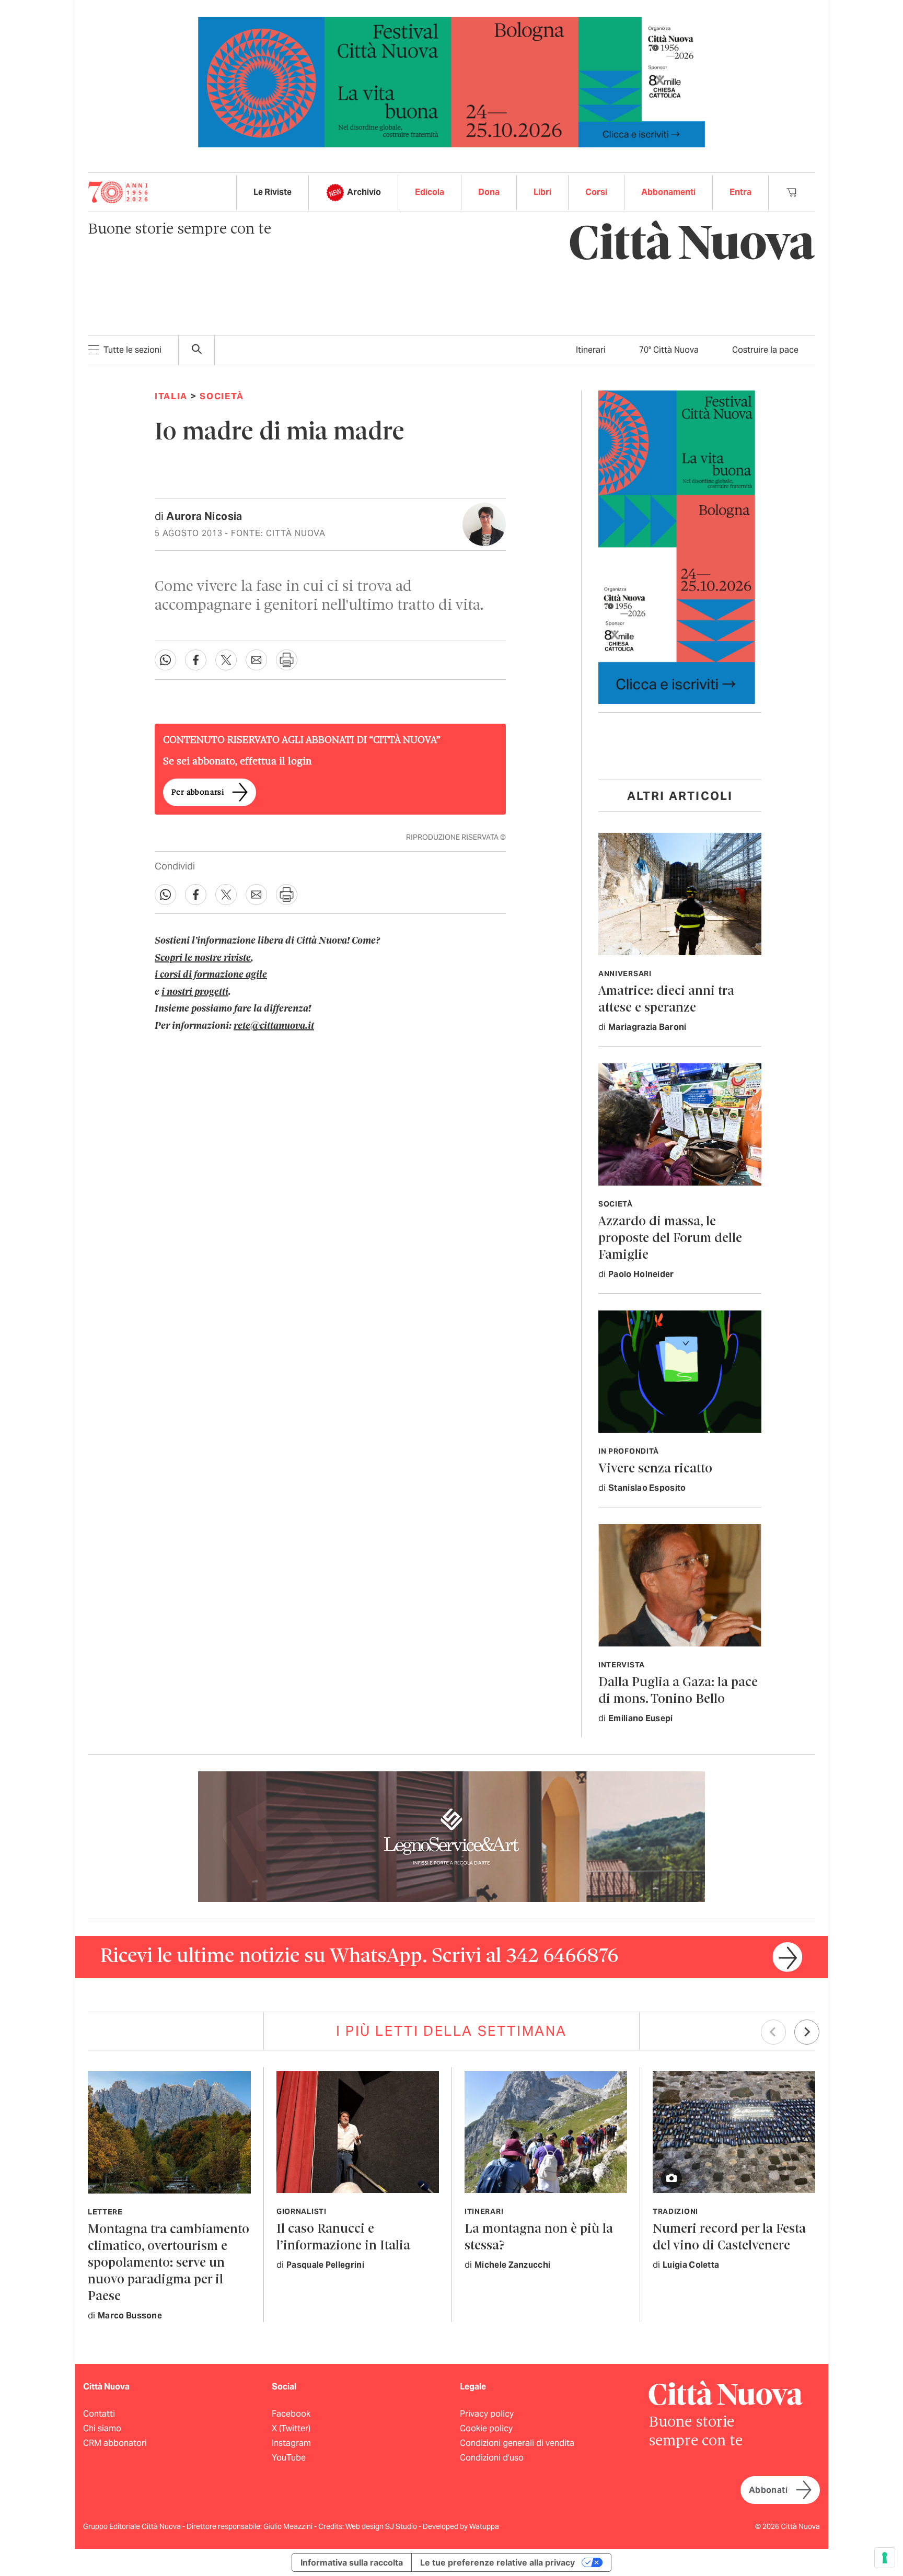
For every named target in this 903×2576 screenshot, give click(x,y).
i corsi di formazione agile (211, 975)
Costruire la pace (765, 350)
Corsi (596, 192)
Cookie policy (486, 2428)
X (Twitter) (291, 2428)
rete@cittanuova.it (274, 1026)
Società (222, 396)
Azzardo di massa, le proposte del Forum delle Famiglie (670, 1239)
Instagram (291, 2443)
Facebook (291, 2414)
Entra (740, 192)
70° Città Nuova (669, 350)
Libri (542, 192)
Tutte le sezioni (132, 350)
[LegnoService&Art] (451, 1836)
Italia (171, 396)
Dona (489, 192)
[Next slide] (807, 2032)
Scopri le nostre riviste (203, 958)
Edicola (430, 192)
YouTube (289, 2458)
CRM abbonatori (115, 2443)
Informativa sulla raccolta (352, 2562)
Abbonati (768, 2490)
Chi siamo (102, 2428)
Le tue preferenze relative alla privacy (497, 2562)
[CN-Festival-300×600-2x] (677, 546)
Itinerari (591, 350)
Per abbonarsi (198, 793)
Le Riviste (273, 192)
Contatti (99, 2414)
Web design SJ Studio (382, 2526)
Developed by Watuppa (461, 2526)
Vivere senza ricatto (655, 1469)
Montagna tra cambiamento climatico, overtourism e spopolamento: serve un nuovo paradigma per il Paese (169, 2263)
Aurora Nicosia (204, 516)
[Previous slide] (773, 2032)
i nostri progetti (195, 992)
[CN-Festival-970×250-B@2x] (451, 81)
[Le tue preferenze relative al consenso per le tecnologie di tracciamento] (885, 2558)
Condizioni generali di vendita (517, 2443)
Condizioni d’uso (492, 2458)
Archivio (364, 192)
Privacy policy (487, 2414)
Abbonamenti (668, 192)
